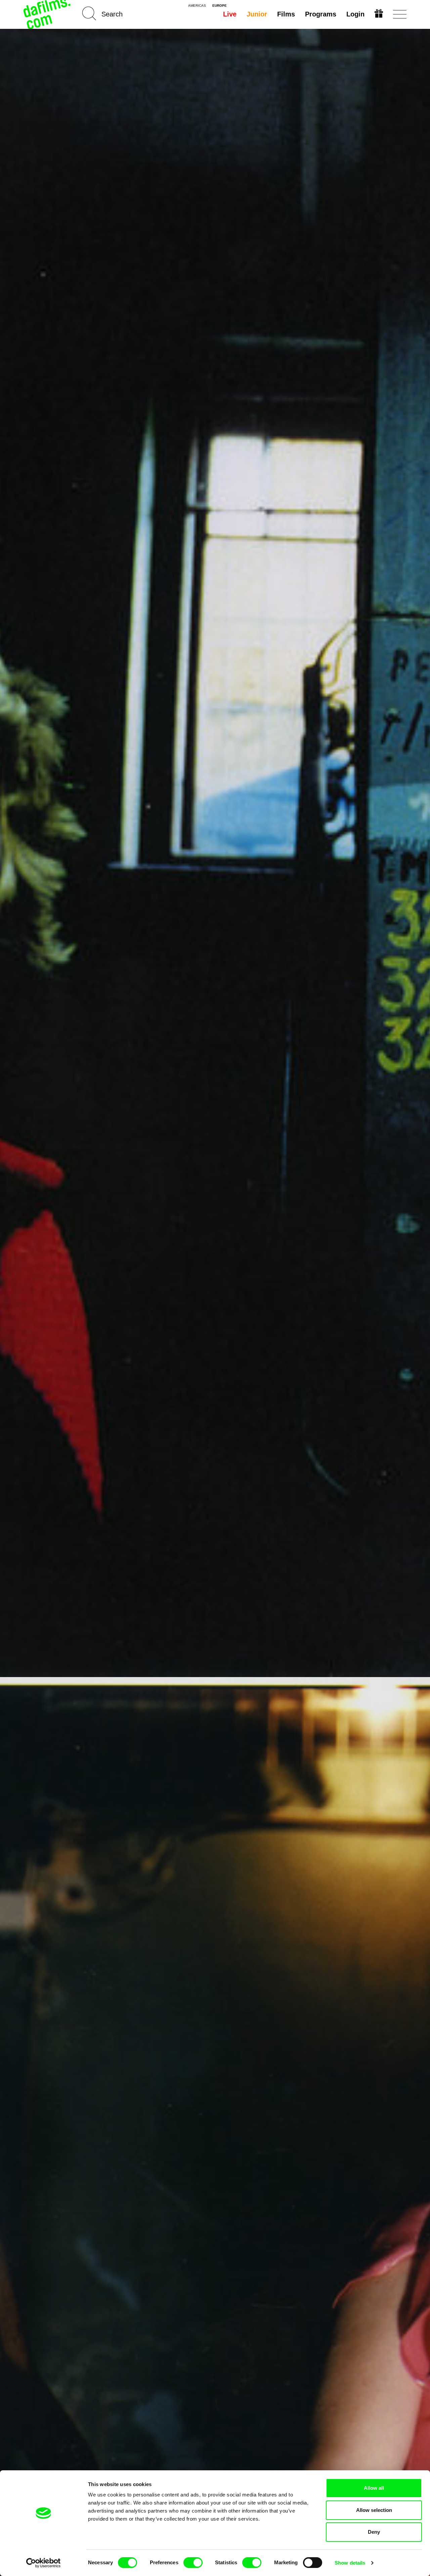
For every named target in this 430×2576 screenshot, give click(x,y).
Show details (350, 2563)
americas (197, 6)
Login (355, 14)
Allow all (374, 2488)
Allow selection (374, 2510)
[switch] (193, 2563)
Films (286, 14)
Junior (257, 14)
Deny (374, 2532)
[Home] (48, 14)
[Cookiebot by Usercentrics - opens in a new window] (44, 2563)
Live (230, 14)
